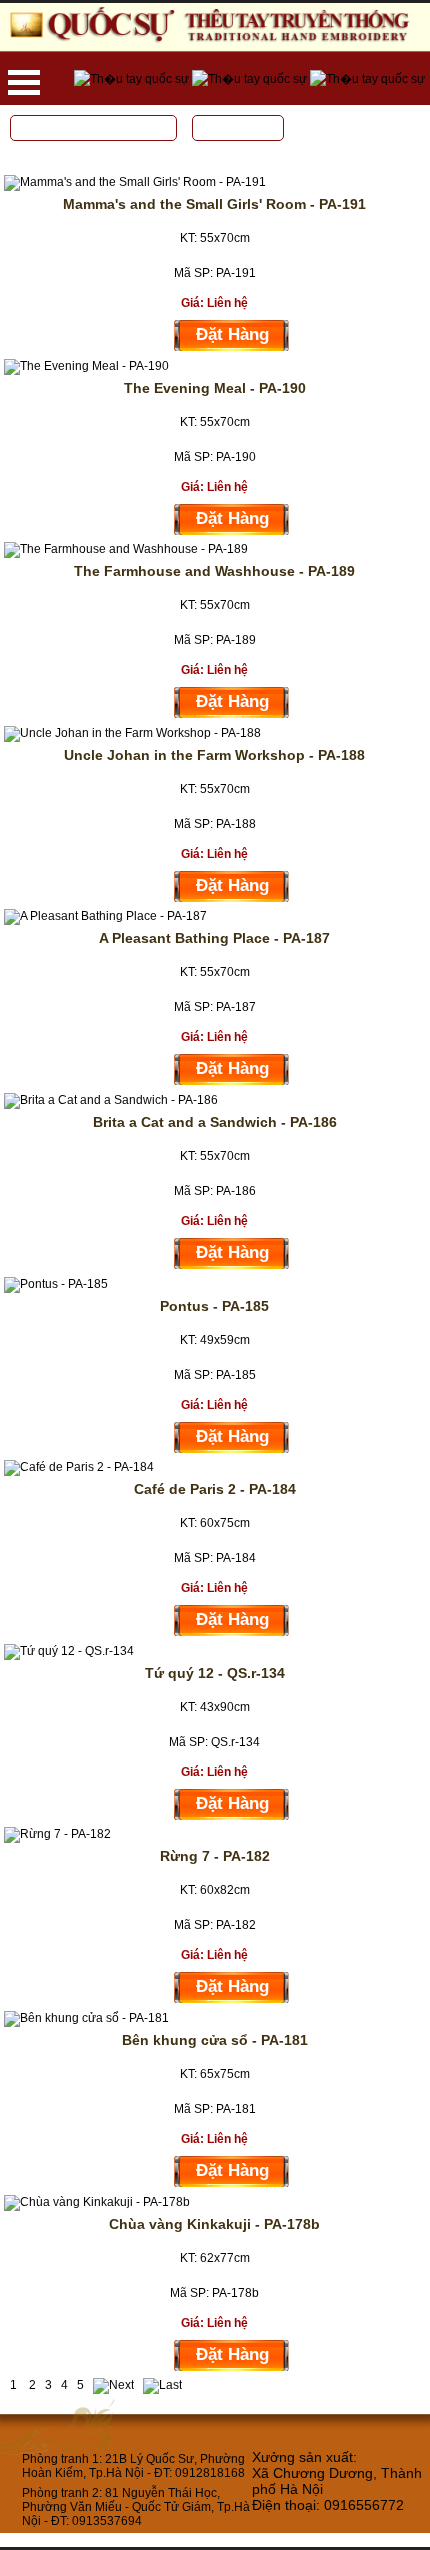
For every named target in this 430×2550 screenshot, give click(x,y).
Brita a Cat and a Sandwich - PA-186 (215, 1122)
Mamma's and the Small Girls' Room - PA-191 (214, 204)
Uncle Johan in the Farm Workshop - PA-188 (214, 755)
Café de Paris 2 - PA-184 (215, 1489)
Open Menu (24, 82)
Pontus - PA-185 (214, 1306)
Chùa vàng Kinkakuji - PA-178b (214, 2224)
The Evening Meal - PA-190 (215, 388)
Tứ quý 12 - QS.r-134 (215, 1673)
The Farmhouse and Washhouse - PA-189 (214, 571)
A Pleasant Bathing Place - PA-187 (214, 938)
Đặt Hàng (232, 334)
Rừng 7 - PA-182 (215, 1856)
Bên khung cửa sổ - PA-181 (215, 2040)
